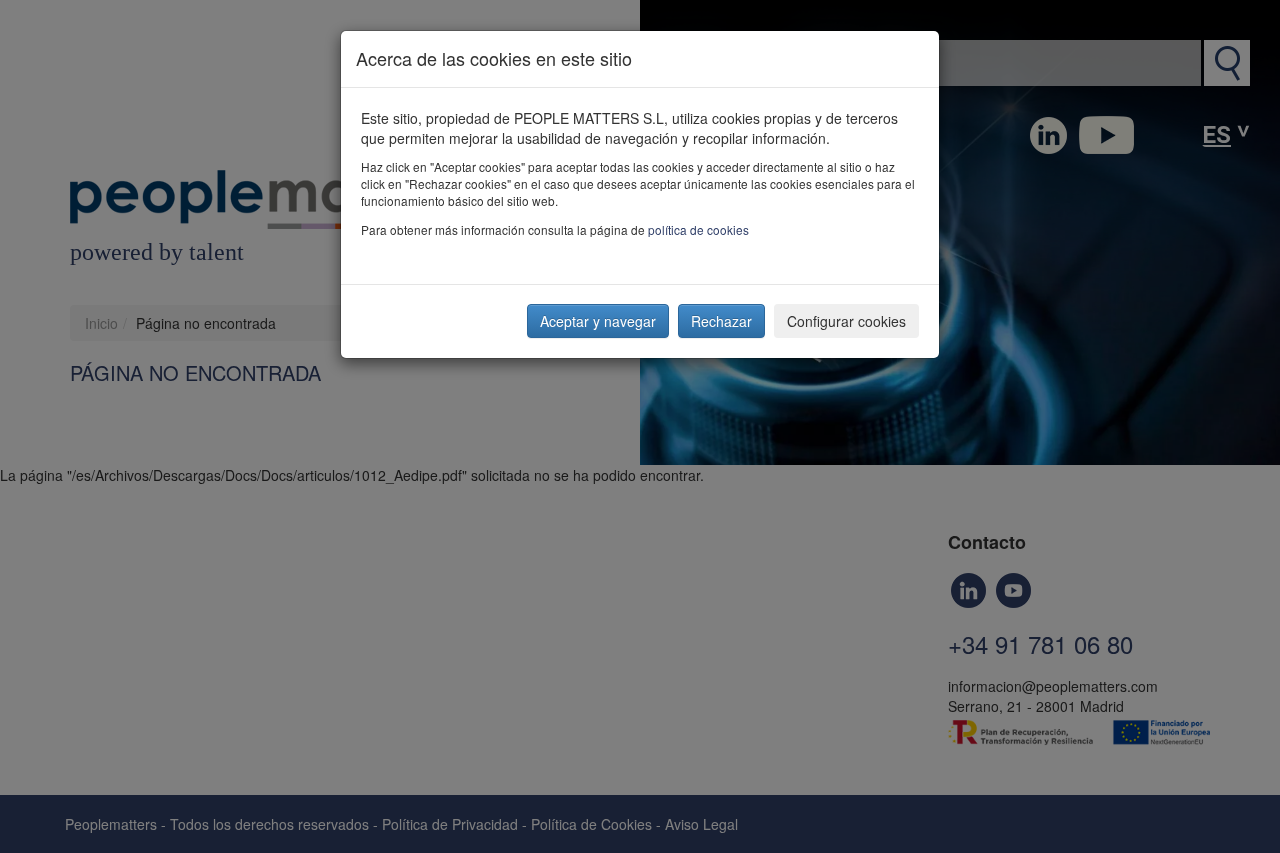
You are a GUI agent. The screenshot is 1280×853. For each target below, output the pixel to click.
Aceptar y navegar (598, 321)
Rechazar (721, 321)
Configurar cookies (846, 321)
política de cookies (698, 229)
